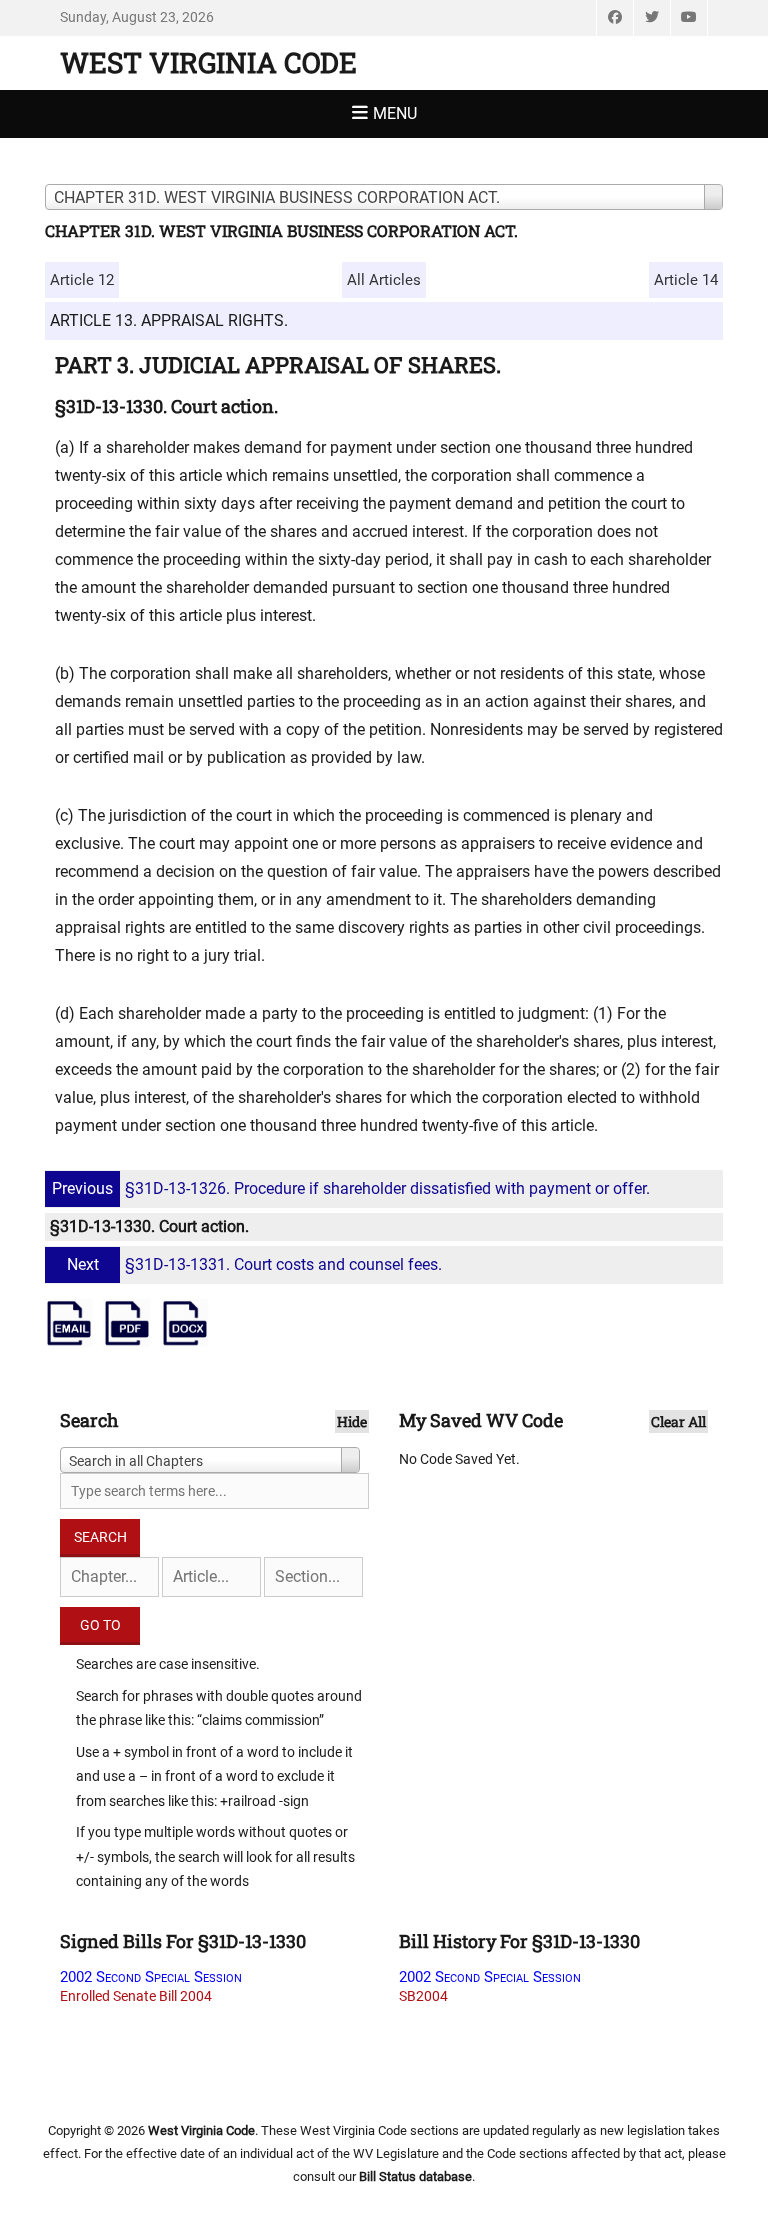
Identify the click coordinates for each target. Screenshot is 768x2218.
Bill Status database (415, 2176)
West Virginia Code (208, 62)
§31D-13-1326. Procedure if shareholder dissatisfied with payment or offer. (351, 1188)
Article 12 (82, 280)
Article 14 (686, 280)
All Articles (384, 280)
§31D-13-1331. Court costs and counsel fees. (254, 1264)
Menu (395, 113)
